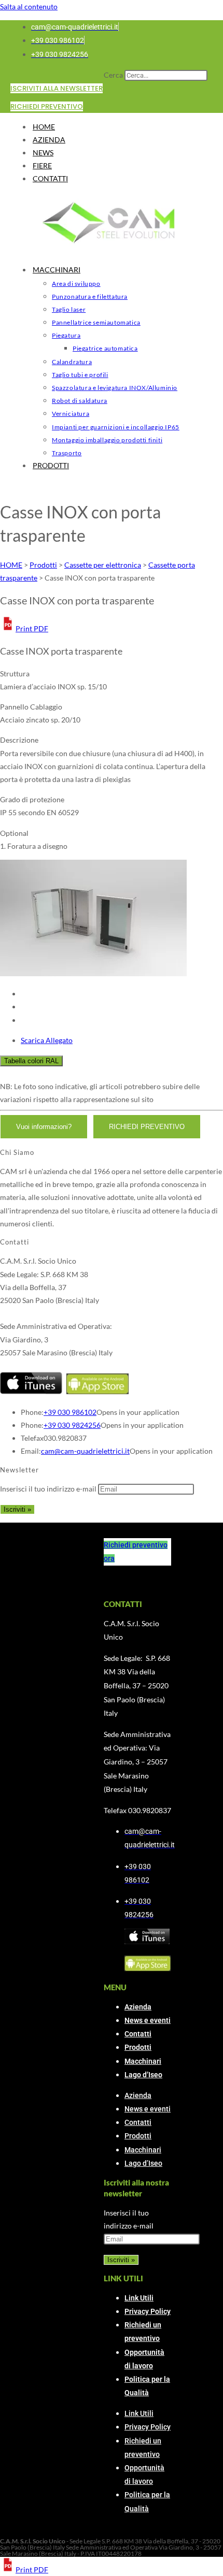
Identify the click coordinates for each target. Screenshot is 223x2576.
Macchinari (143, 2061)
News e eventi (148, 2020)
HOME (44, 127)
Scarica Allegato (47, 1040)
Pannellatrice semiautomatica (96, 322)
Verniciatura (71, 414)
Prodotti (138, 2047)
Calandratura (72, 362)
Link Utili (139, 2298)
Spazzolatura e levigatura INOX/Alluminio (115, 388)
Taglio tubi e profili (80, 375)
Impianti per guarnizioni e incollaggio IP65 (116, 427)
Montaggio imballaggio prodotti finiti (107, 440)
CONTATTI (50, 178)
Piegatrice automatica (105, 348)
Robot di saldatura (80, 401)
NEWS (43, 153)
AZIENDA (49, 140)
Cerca (113, 75)
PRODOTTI (51, 465)
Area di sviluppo (76, 284)
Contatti (138, 2034)
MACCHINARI (57, 270)
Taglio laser (69, 309)
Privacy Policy (148, 2311)
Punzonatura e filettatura (90, 296)
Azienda (138, 2007)
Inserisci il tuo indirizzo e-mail (48, 1489)
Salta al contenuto (29, 6)
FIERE (42, 165)
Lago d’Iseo (143, 2075)
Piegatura (66, 335)
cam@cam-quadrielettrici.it (85, 1451)
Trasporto (67, 453)
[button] (24, 628)
